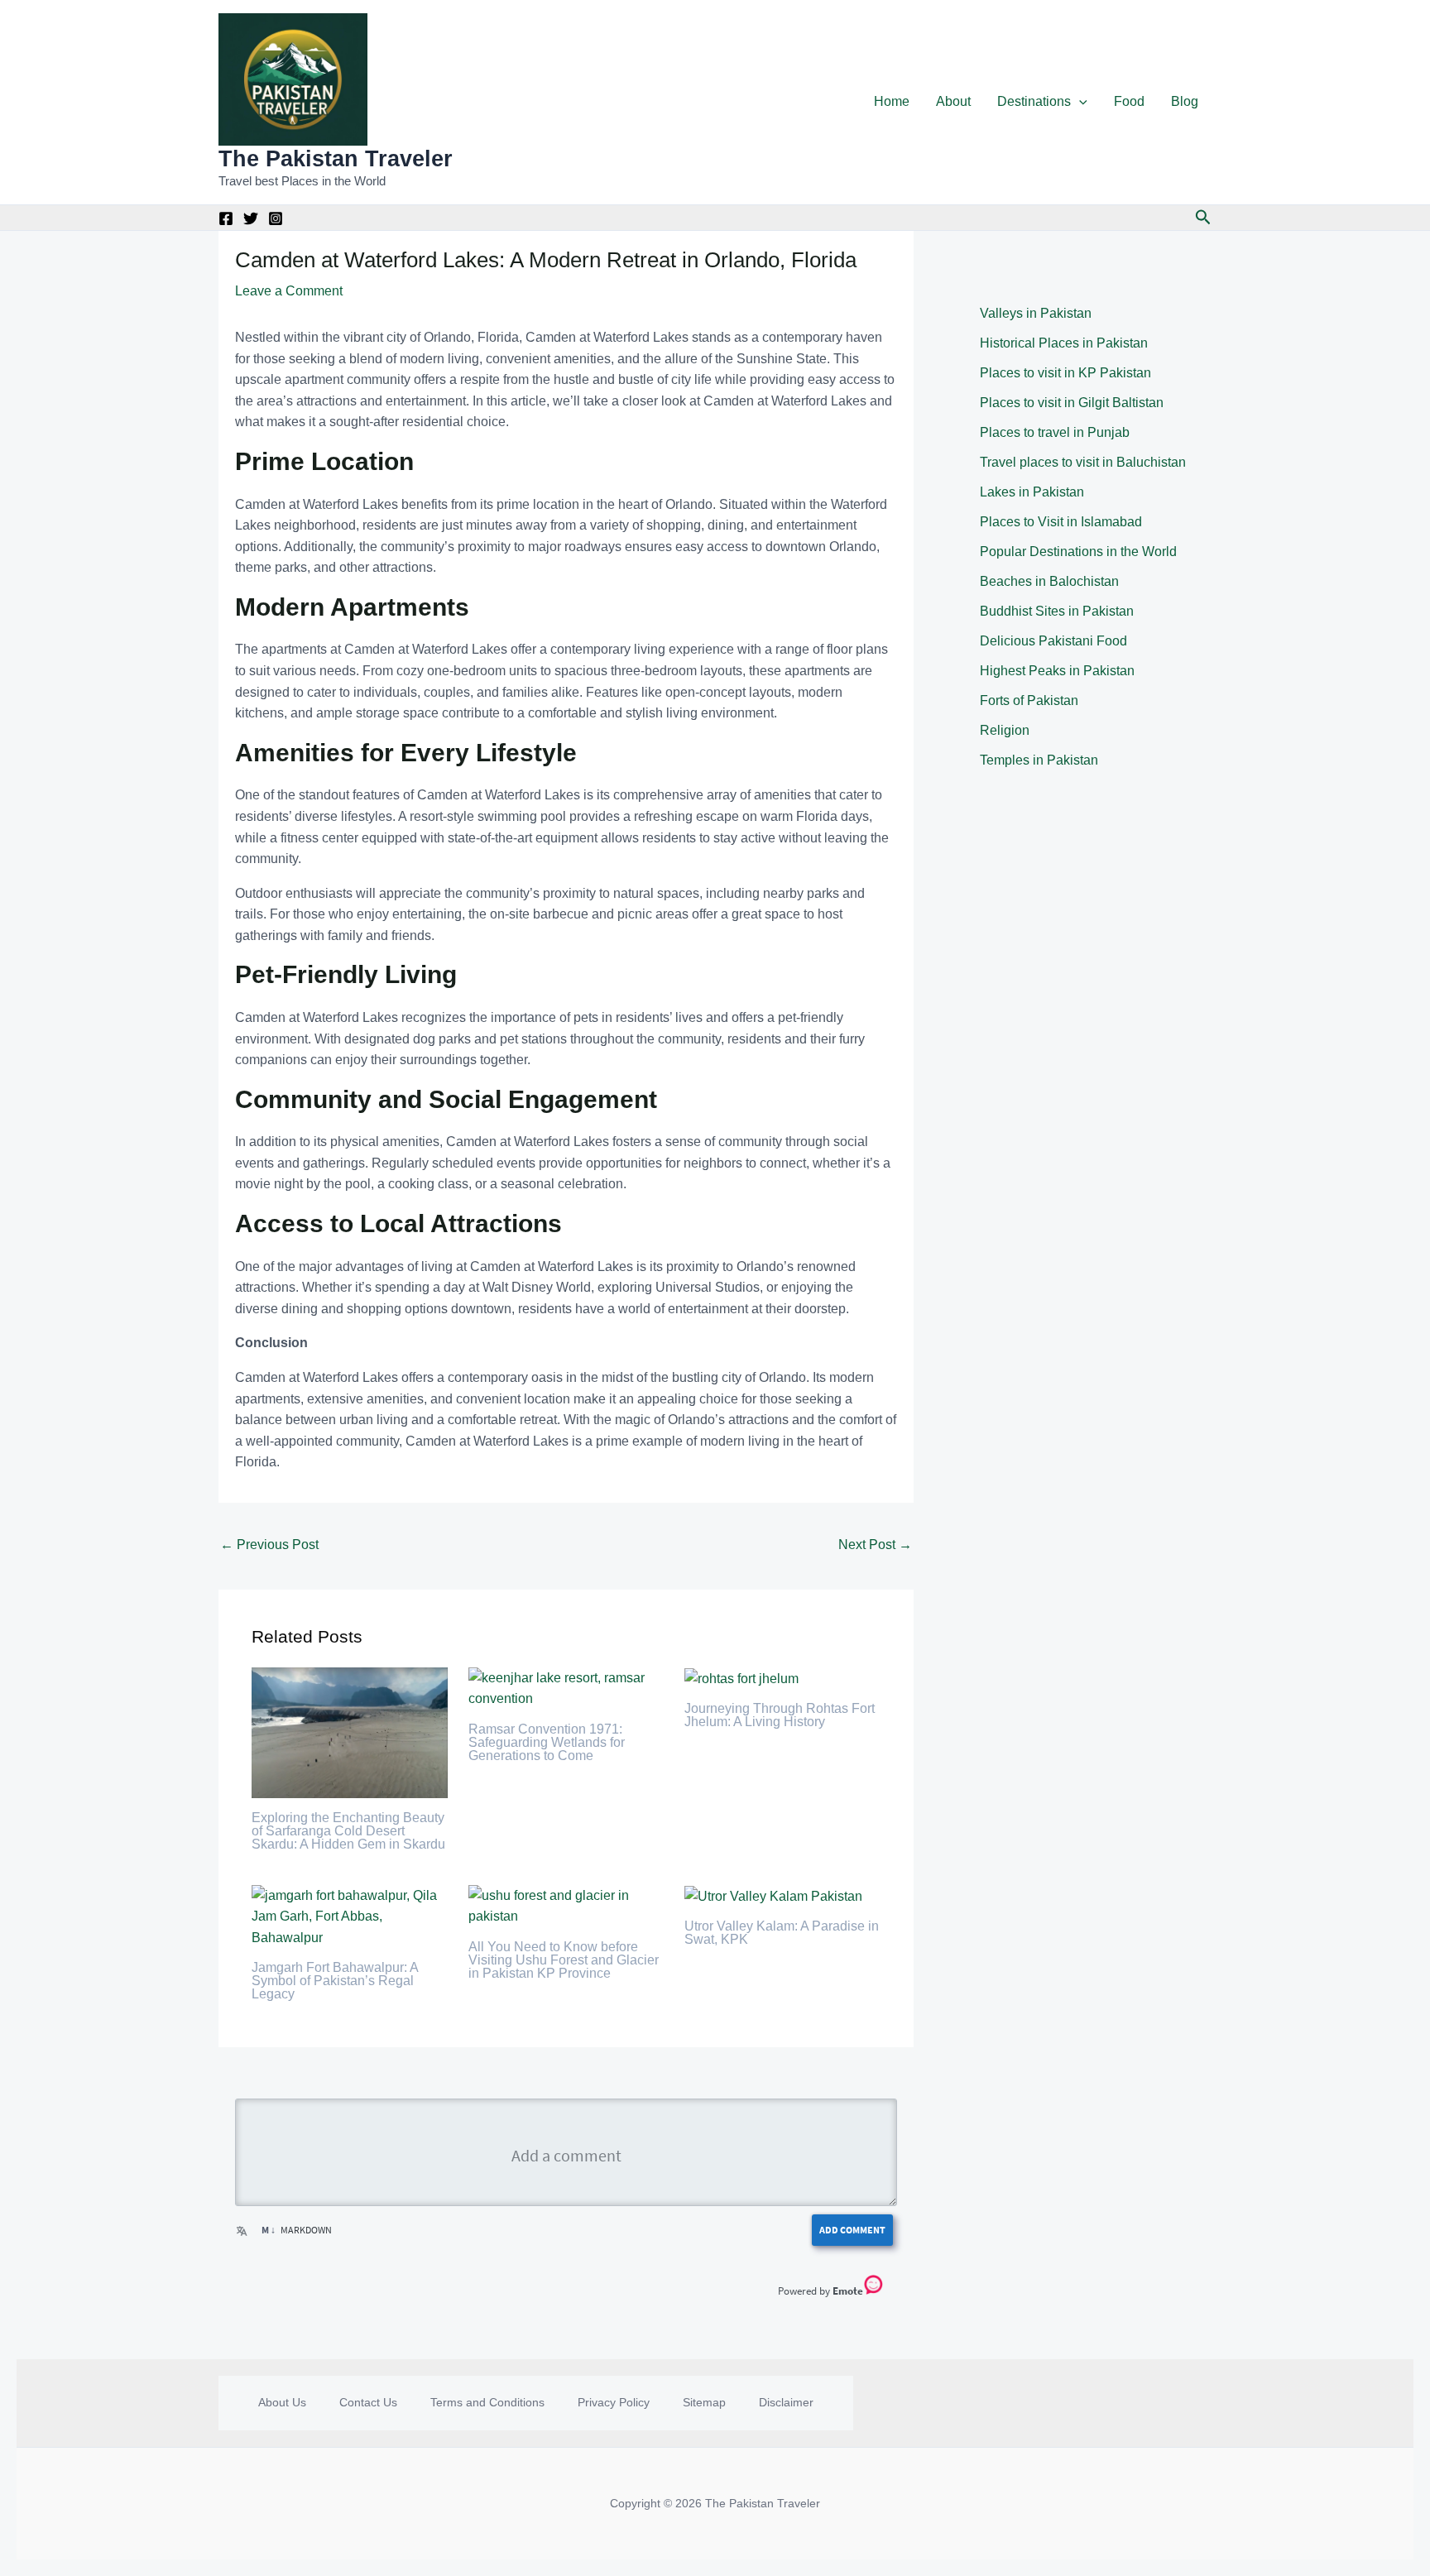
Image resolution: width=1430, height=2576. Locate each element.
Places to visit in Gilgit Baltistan (1072, 403)
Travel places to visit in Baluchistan (1083, 462)
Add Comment (852, 2230)
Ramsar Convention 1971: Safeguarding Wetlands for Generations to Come (547, 1742)
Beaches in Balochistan (1049, 581)
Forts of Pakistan (1029, 700)
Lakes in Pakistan (1032, 492)
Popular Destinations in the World (1078, 552)
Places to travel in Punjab (1055, 432)
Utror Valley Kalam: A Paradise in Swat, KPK (782, 1933)
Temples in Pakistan (1039, 760)
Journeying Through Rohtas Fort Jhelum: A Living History (780, 1715)
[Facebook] (226, 218)
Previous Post (269, 1545)
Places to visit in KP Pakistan (1065, 373)
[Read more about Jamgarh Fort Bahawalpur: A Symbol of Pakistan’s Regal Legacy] (350, 1915)
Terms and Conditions (487, 2402)
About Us (282, 2402)
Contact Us (368, 2402)
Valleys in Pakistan (1036, 313)
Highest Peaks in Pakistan (1057, 671)
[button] (1079, 102)
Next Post (875, 1545)
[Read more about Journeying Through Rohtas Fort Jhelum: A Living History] (741, 1678)
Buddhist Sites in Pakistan (1057, 611)
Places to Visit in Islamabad (1061, 522)
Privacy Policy (614, 2402)
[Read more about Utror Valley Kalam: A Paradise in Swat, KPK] (773, 1895)
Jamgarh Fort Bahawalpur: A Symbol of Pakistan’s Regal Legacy (335, 1981)
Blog (1185, 101)
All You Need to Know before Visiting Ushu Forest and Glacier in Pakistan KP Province (564, 1960)
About (953, 101)
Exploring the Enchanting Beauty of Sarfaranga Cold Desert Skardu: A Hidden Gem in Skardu (348, 1831)
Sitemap (704, 2402)
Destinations (1034, 101)
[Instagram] (276, 218)
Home (892, 101)
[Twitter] (251, 218)
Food (1129, 101)
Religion (1005, 730)
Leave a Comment (289, 291)
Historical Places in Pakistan (1064, 343)
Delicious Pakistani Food (1053, 641)
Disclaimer (786, 2402)
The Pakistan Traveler (336, 159)
